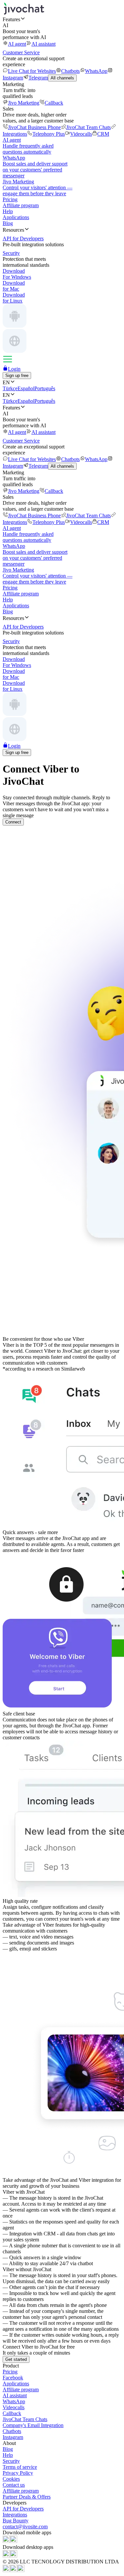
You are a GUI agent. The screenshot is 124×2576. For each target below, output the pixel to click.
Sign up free (17, 375)
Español (26, 388)
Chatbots (70, 71)
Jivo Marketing (24, 103)
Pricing (10, 199)
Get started (16, 2359)
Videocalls (81, 134)
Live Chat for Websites (32, 71)
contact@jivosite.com (25, 2527)
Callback (54, 103)
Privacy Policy (18, 2473)
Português (45, 388)
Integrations (15, 2515)
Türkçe (10, 388)
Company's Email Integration (33, 2425)
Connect (13, 822)
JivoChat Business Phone (34, 127)
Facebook (13, 2378)
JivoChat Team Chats (88, 127)
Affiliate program (21, 205)
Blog (8, 223)
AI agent (17, 44)
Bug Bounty (16, 2521)
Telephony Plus (49, 134)
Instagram (13, 2437)
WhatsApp (96, 71)
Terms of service (20, 2467)
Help (8, 211)
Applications (16, 217)
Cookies (11, 2479)
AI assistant (43, 44)
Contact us (14, 2485)
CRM (103, 134)
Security (11, 2461)
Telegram (38, 78)
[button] (62, 19)
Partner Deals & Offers (27, 2497)
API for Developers (23, 2509)
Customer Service (21, 52)
